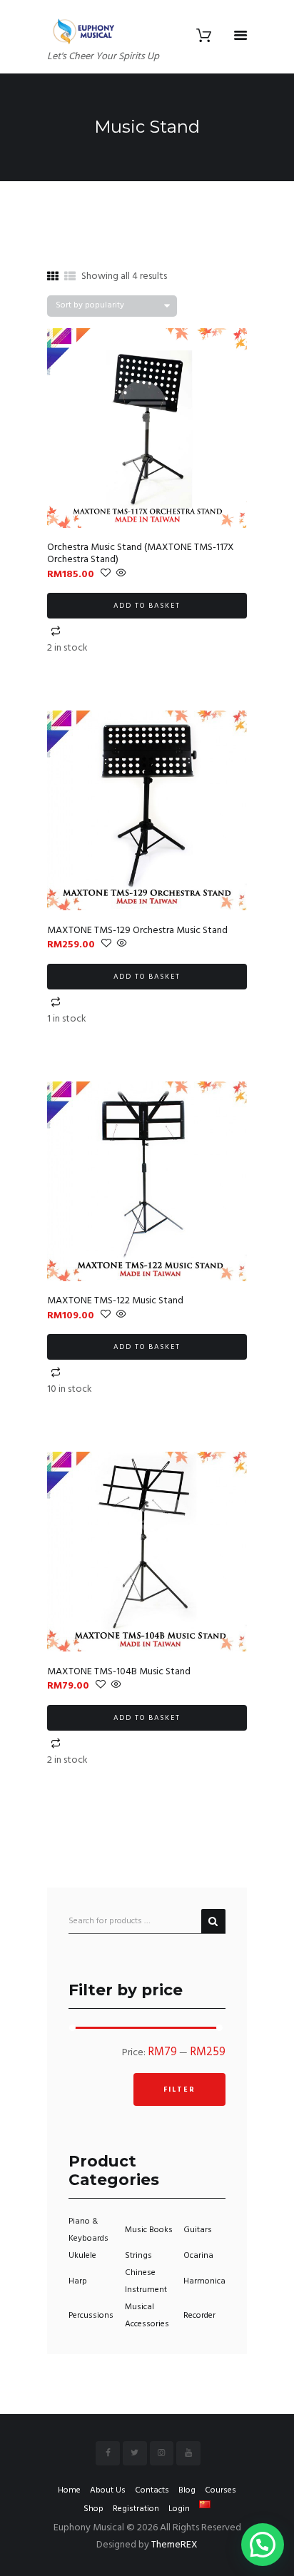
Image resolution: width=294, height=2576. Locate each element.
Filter (179, 2089)
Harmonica (204, 2281)
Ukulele (82, 2256)
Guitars (198, 2230)
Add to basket (147, 606)
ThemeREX (174, 2545)
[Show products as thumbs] (53, 278)
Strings (138, 2256)
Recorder (199, 2316)
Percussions (91, 2316)
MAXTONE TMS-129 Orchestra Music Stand (137, 931)
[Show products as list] (70, 278)
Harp (78, 2281)
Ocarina (198, 2256)
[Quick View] (120, 575)
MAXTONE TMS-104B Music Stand (119, 1672)
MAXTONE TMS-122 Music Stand (115, 1301)
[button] (263, 2545)
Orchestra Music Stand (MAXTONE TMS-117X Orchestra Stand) (141, 554)
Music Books (149, 2230)
